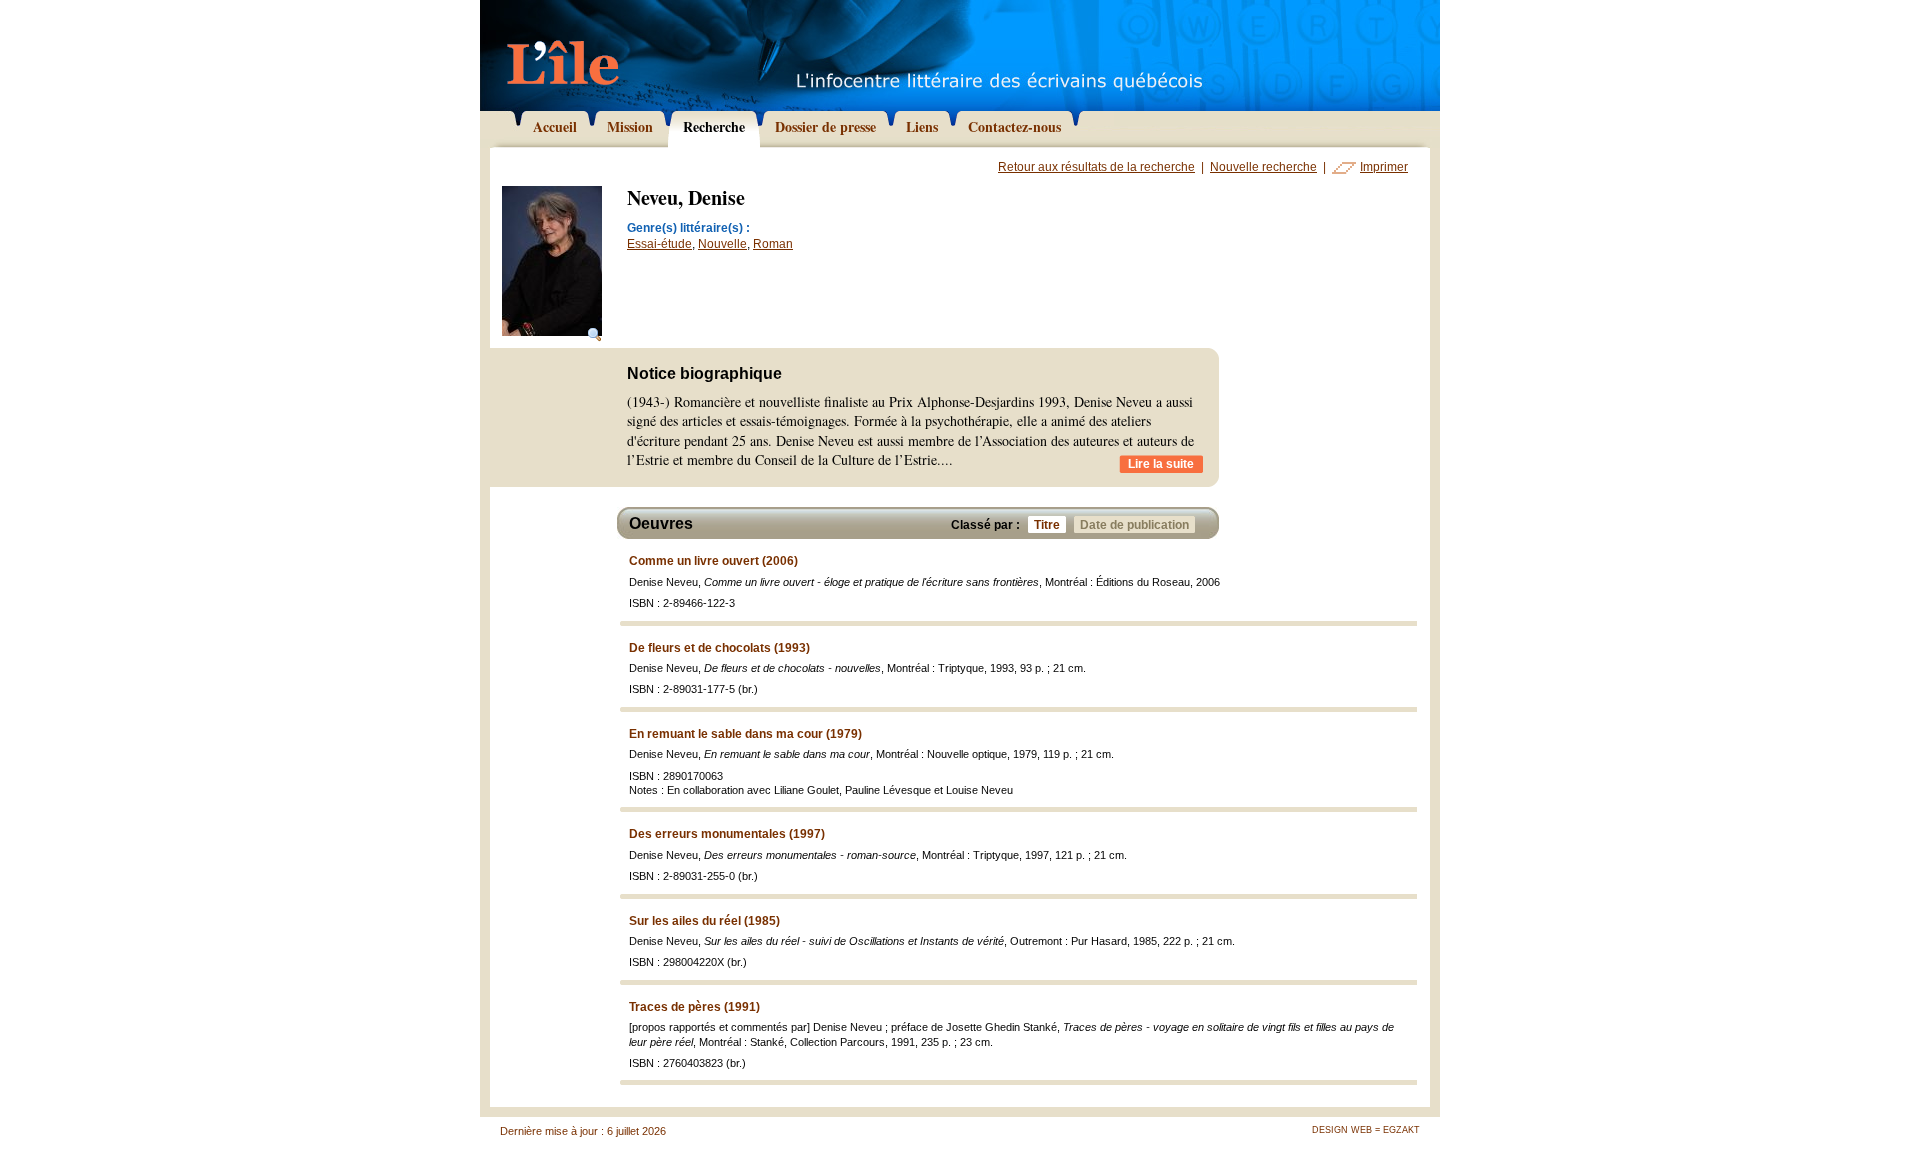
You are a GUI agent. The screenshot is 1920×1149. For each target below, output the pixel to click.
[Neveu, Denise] (552, 262)
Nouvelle (722, 244)
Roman (773, 244)
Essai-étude (659, 244)
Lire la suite (1161, 464)
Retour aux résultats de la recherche (1096, 167)
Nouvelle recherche (1263, 167)
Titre (1047, 525)
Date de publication (1134, 525)
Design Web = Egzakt (1366, 1130)
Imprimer (1384, 167)
